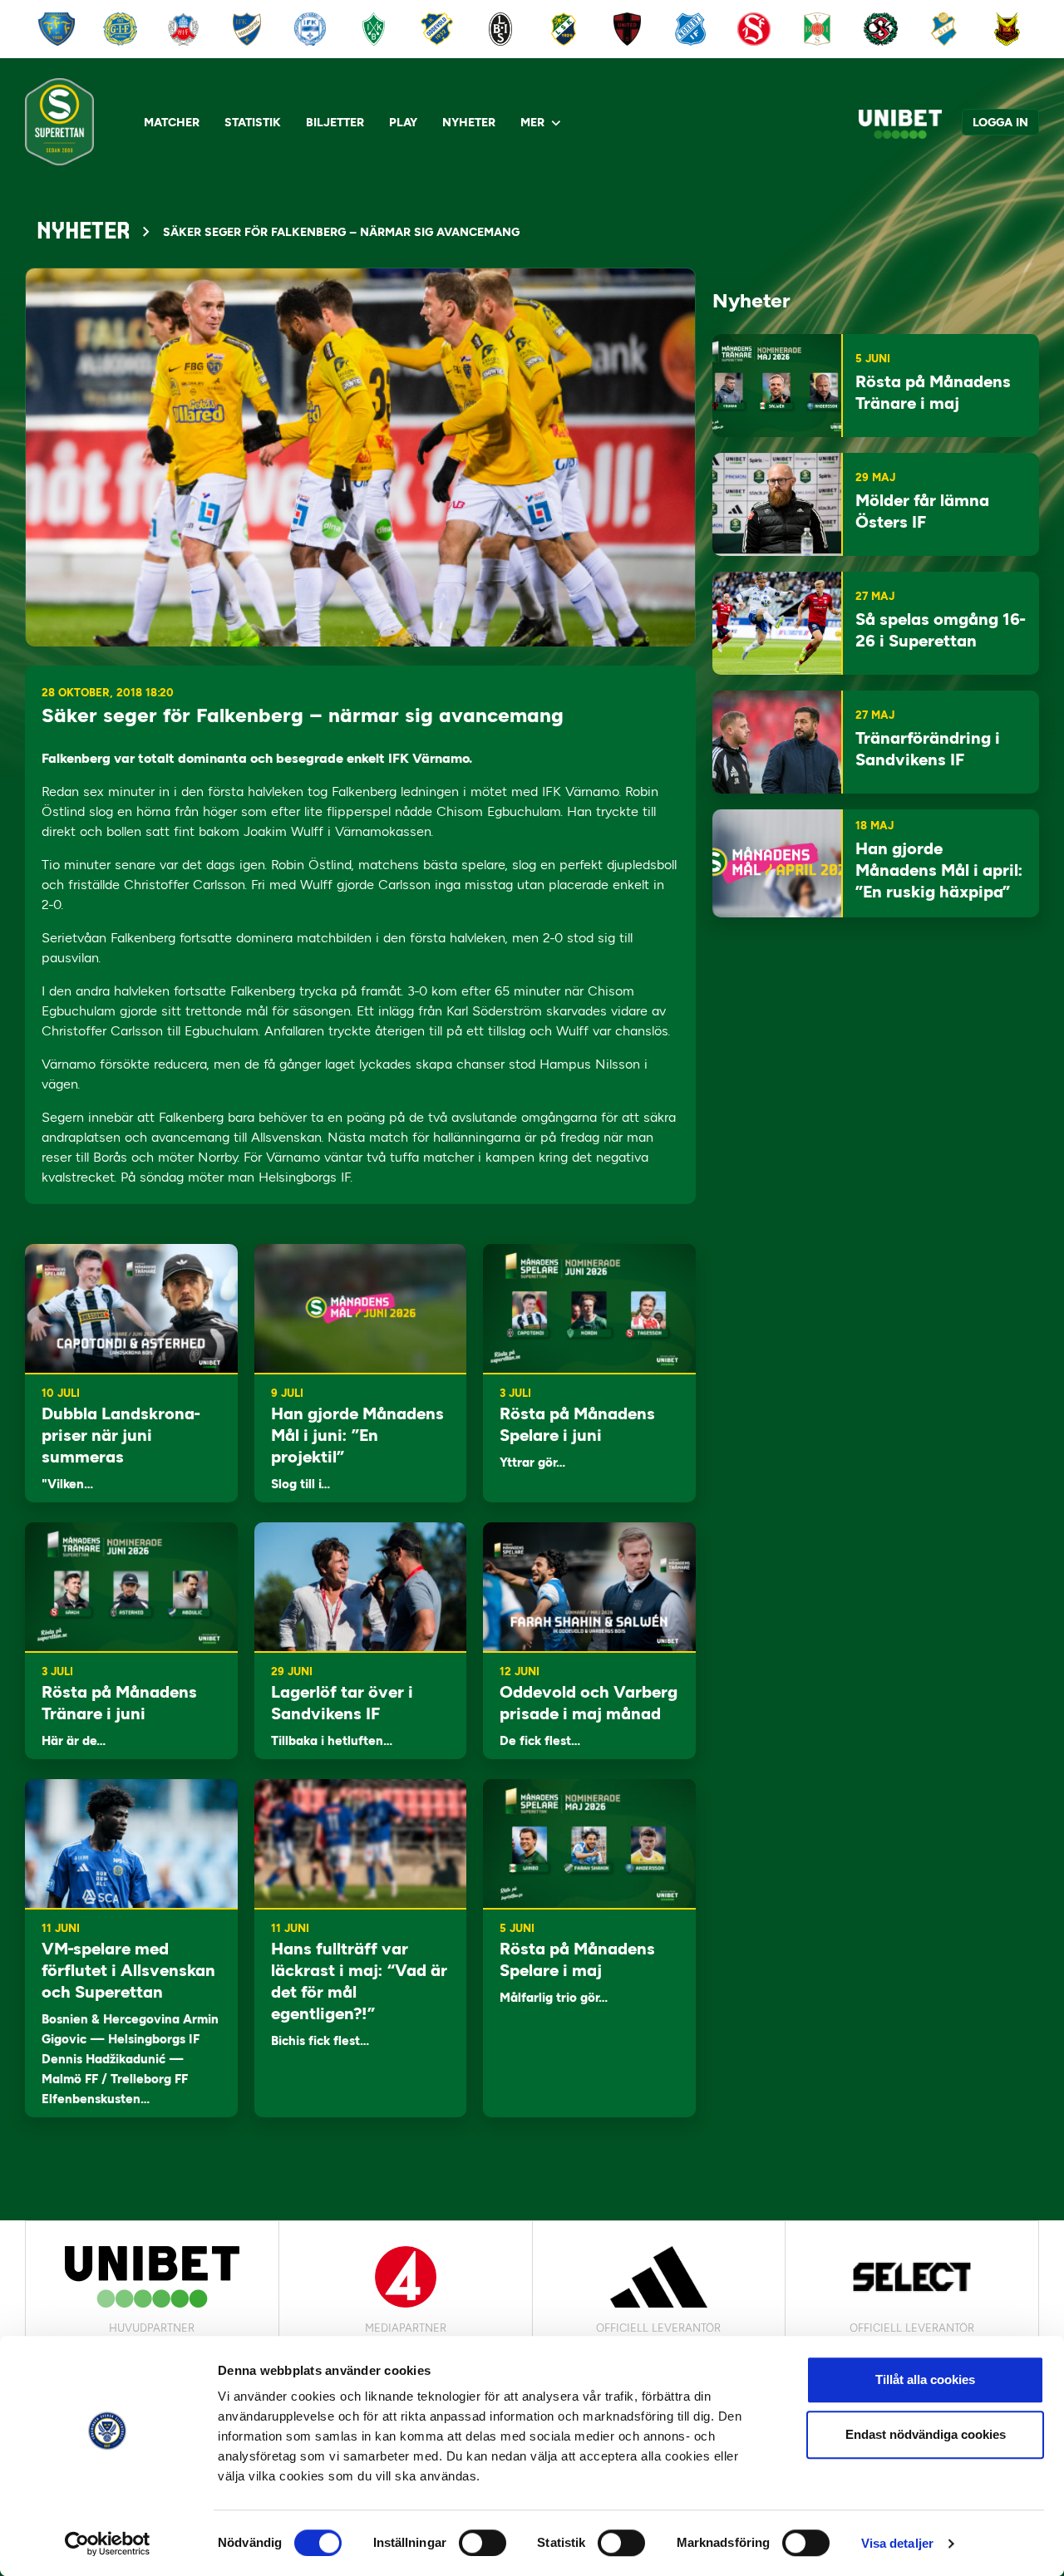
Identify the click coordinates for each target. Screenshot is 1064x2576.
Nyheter (469, 123)
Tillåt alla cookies (925, 2379)
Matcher (172, 123)
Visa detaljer (897, 2543)
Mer (532, 123)
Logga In (1000, 123)
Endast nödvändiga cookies (926, 2434)
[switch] (483, 2543)
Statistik (253, 123)
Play (403, 123)
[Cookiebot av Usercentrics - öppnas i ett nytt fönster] (108, 2544)
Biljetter (335, 123)
